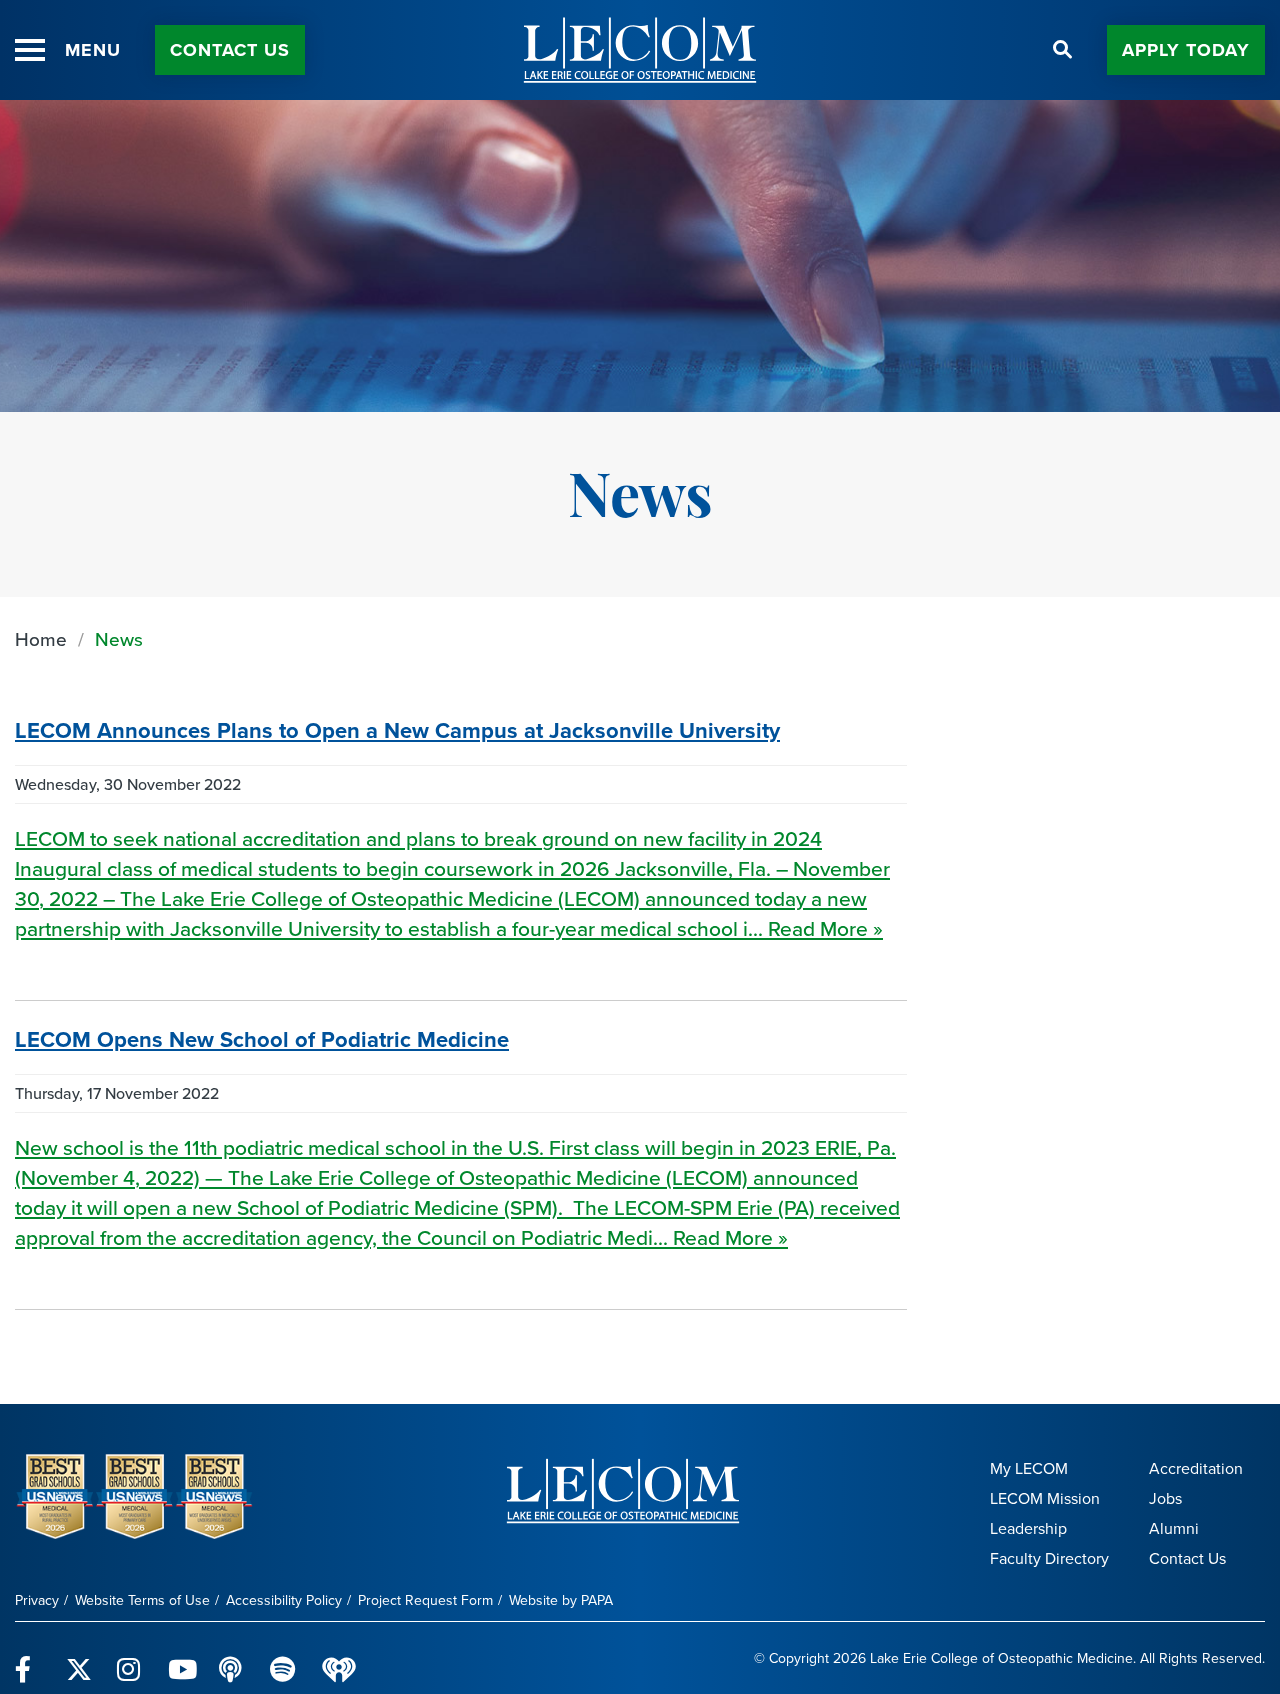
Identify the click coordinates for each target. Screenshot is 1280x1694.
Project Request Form (425, 1600)
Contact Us (230, 50)
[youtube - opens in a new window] (181, 1658)
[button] (30, 50)
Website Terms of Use (142, 1600)
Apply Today (1186, 50)
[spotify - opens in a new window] (283, 1658)
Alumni (1174, 1528)
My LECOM (1029, 1468)
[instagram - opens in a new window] (130, 1658)
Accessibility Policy (284, 1600)
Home (41, 639)
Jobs (1165, 1498)
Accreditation (1196, 1468)
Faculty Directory (1049, 1558)
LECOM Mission (1045, 1498)
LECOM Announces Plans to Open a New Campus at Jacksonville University (397, 730)
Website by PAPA (561, 1600)
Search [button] (1063, 50)
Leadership (1028, 1528)
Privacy (37, 1600)
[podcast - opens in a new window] (232, 1658)
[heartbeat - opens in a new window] (339, 1658)
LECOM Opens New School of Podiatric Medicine (262, 1039)
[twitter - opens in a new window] (79, 1658)
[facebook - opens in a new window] (28, 1658)
